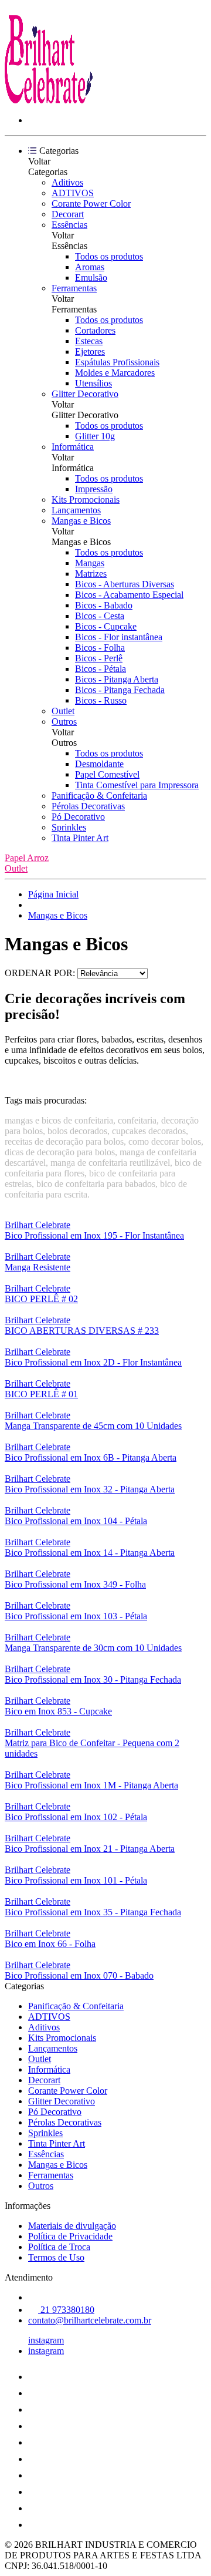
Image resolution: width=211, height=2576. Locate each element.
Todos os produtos (109, 256)
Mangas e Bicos (81, 521)
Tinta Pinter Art (80, 838)
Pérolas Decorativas (88, 806)
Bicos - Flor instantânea (119, 637)
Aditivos (67, 182)
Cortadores (95, 330)
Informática (73, 447)
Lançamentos (76, 510)
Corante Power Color (91, 204)
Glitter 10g (95, 436)
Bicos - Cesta (100, 616)
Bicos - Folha (100, 648)
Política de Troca (59, 2247)
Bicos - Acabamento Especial (129, 595)
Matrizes (91, 574)
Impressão (94, 489)
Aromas (90, 267)
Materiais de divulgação (72, 2226)
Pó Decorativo (78, 817)
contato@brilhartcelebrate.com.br (90, 2320)
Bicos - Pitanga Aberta (117, 679)
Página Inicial (53, 894)
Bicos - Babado (104, 605)
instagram (46, 2340)
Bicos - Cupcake (106, 626)
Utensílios (93, 383)
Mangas (90, 563)
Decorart (68, 214)
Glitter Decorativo (85, 394)
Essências (69, 225)
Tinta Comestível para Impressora (137, 785)
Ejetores (90, 352)
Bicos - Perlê (99, 658)
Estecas (89, 341)
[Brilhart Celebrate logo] (49, 100)
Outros (64, 722)
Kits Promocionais (86, 500)
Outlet (63, 711)
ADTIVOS (73, 193)
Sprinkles (69, 827)
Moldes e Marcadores (115, 373)
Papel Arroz (27, 858)
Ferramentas (74, 288)
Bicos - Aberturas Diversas (125, 584)
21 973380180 (66, 2310)
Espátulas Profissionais (117, 362)
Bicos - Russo (101, 700)
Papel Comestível (107, 774)
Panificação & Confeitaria (99, 796)
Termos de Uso (56, 2257)
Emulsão (91, 278)
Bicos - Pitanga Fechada (120, 690)
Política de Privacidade (70, 2236)
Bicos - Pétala (101, 669)
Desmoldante (99, 764)
